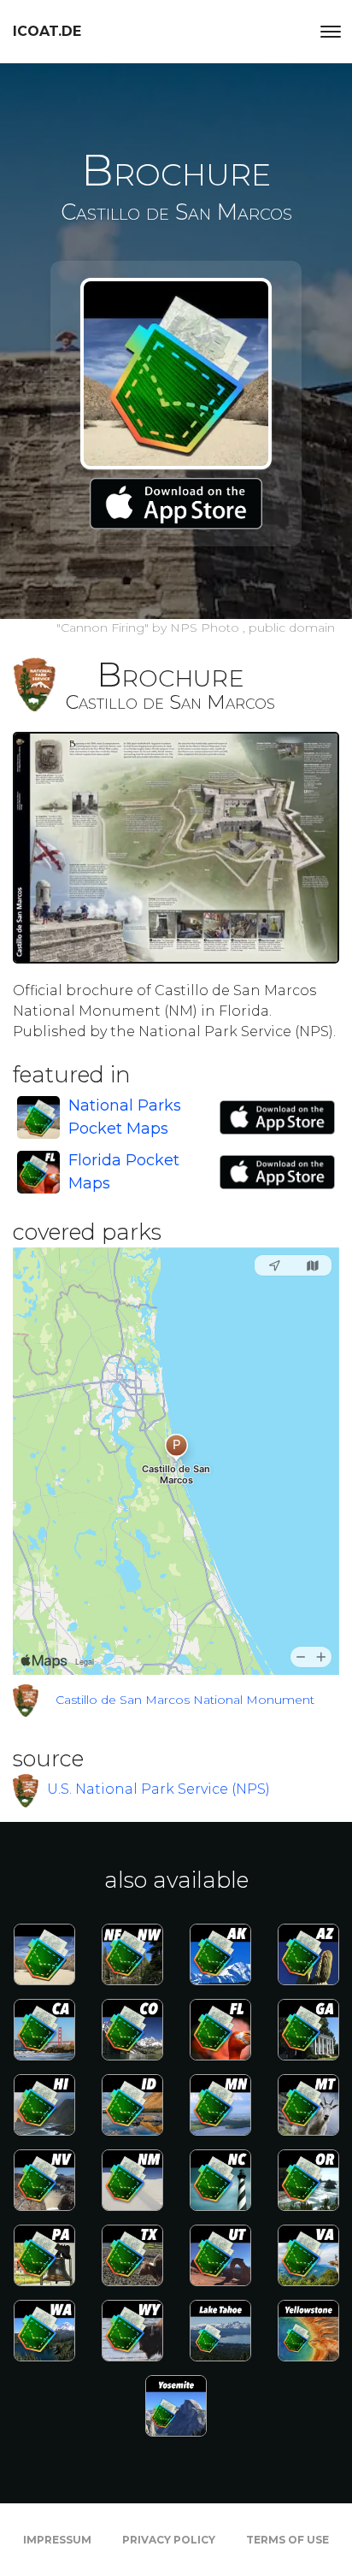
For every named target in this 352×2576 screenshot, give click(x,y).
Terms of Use (287, 2540)
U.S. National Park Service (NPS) (158, 1789)
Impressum (57, 2540)
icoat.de (47, 31)
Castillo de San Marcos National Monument (185, 1700)
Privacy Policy (169, 2540)
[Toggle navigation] (331, 32)
